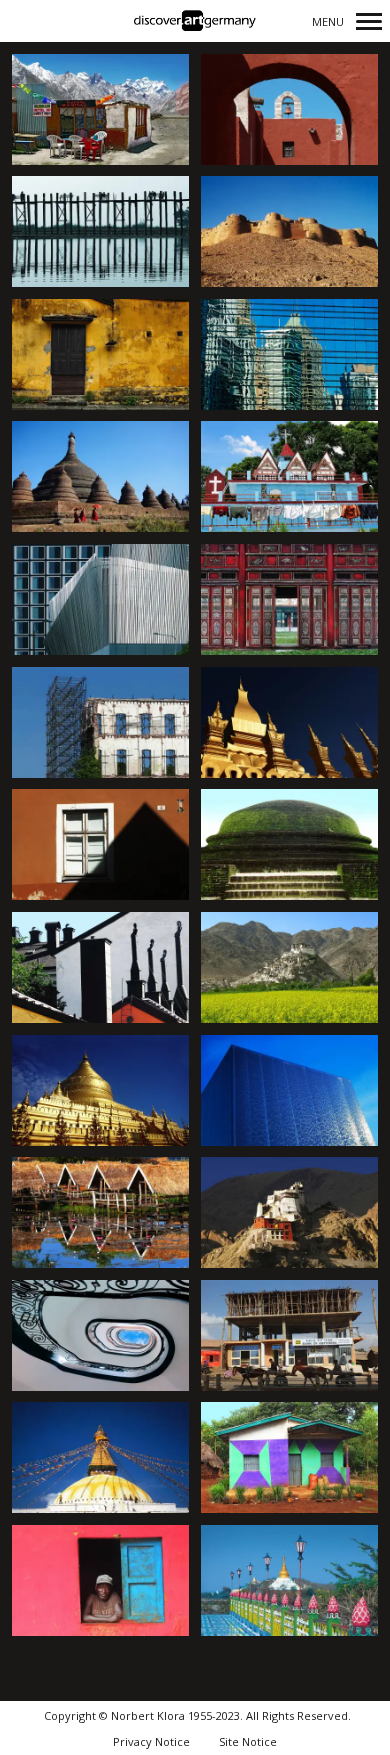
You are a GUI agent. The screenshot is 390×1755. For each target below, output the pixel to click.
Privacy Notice (151, 1741)
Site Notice (248, 1741)
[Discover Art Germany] (195, 21)
